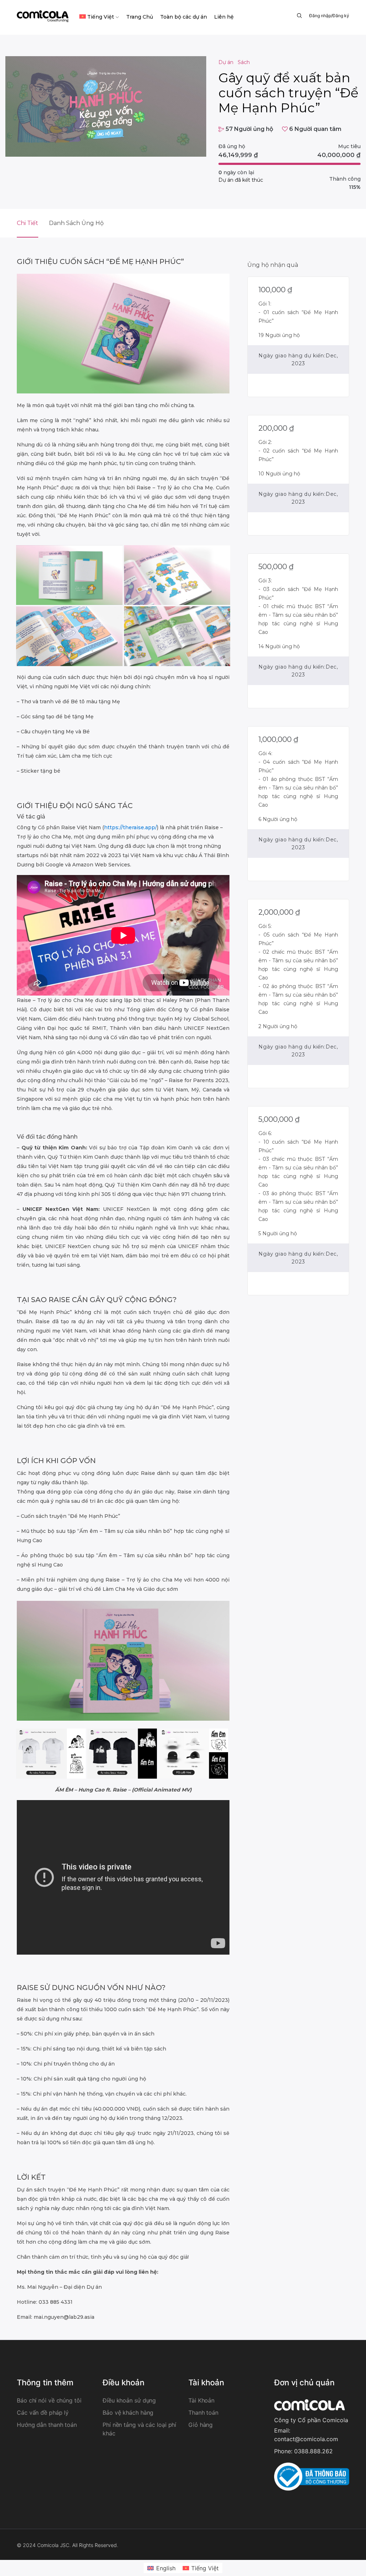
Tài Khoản (201, 2400)
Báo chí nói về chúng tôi (49, 2400)
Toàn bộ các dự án (184, 17)
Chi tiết (28, 223)
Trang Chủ (140, 17)
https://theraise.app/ (130, 827)
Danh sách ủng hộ (76, 223)
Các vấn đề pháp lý (43, 2413)
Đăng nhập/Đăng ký (329, 16)
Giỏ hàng (201, 2425)
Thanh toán (203, 2413)
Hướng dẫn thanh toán (47, 2425)
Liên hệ (224, 17)
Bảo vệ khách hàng (128, 2413)
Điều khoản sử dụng (129, 2400)
